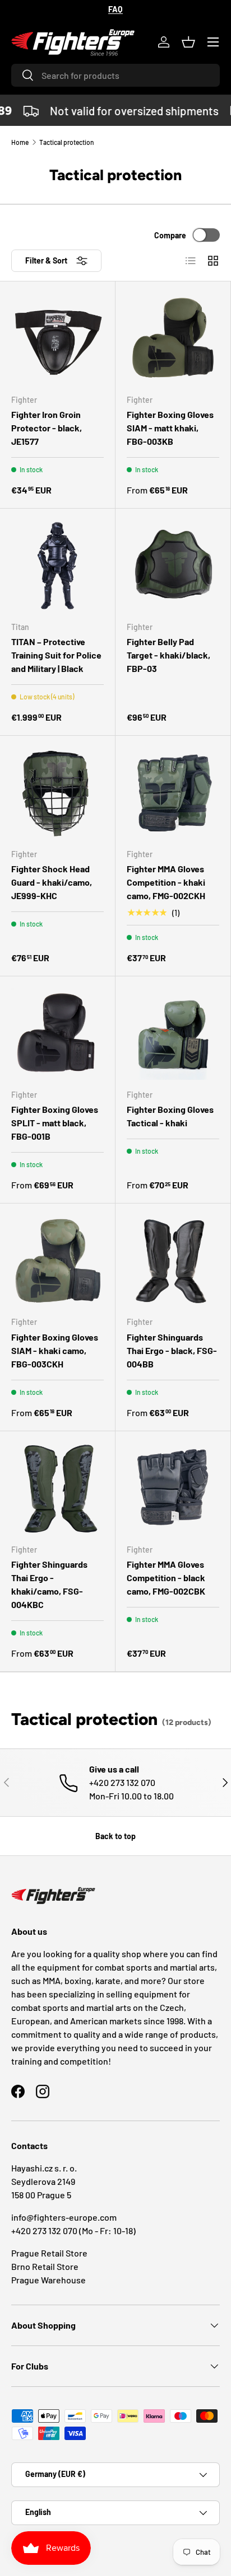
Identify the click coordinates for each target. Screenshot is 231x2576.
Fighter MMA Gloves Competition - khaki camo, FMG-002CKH (166, 882)
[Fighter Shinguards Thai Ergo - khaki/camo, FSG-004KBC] (57, 1489)
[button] (188, 42)
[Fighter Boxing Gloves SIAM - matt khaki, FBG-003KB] (173, 339)
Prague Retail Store (49, 2253)
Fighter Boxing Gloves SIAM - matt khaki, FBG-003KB (170, 428)
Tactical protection (67, 142)
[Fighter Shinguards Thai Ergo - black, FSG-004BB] (173, 1261)
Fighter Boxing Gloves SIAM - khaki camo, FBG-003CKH (55, 1350)
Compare (170, 235)
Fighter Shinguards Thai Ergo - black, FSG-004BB (172, 1350)
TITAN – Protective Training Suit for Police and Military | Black (56, 655)
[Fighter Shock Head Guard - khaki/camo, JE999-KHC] (57, 793)
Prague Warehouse (48, 2280)
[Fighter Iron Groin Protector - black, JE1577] (57, 339)
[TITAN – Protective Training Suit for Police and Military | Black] (57, 566)
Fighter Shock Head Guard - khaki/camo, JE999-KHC (52, 882)
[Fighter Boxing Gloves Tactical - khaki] (173, 1034)
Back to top (115, 1836)
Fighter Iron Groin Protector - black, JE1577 (47, 428)
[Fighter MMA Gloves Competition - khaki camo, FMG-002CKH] (173, 793)
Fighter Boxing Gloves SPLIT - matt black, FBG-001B (55, 1123)
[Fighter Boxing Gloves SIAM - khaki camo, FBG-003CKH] (57, 1261)
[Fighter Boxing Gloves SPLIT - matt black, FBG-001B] (57, 1034)
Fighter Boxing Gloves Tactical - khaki (170, 1116)
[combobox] (115, 75)
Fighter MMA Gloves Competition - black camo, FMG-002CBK (166, 1578)
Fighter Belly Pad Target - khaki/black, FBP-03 (168, 655)
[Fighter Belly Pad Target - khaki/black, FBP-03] (173, 566)
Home (20, 142)
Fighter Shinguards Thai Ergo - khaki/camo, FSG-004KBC (49, 1584)
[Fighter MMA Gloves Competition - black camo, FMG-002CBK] (173, 1489)
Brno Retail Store (45, 2266)
